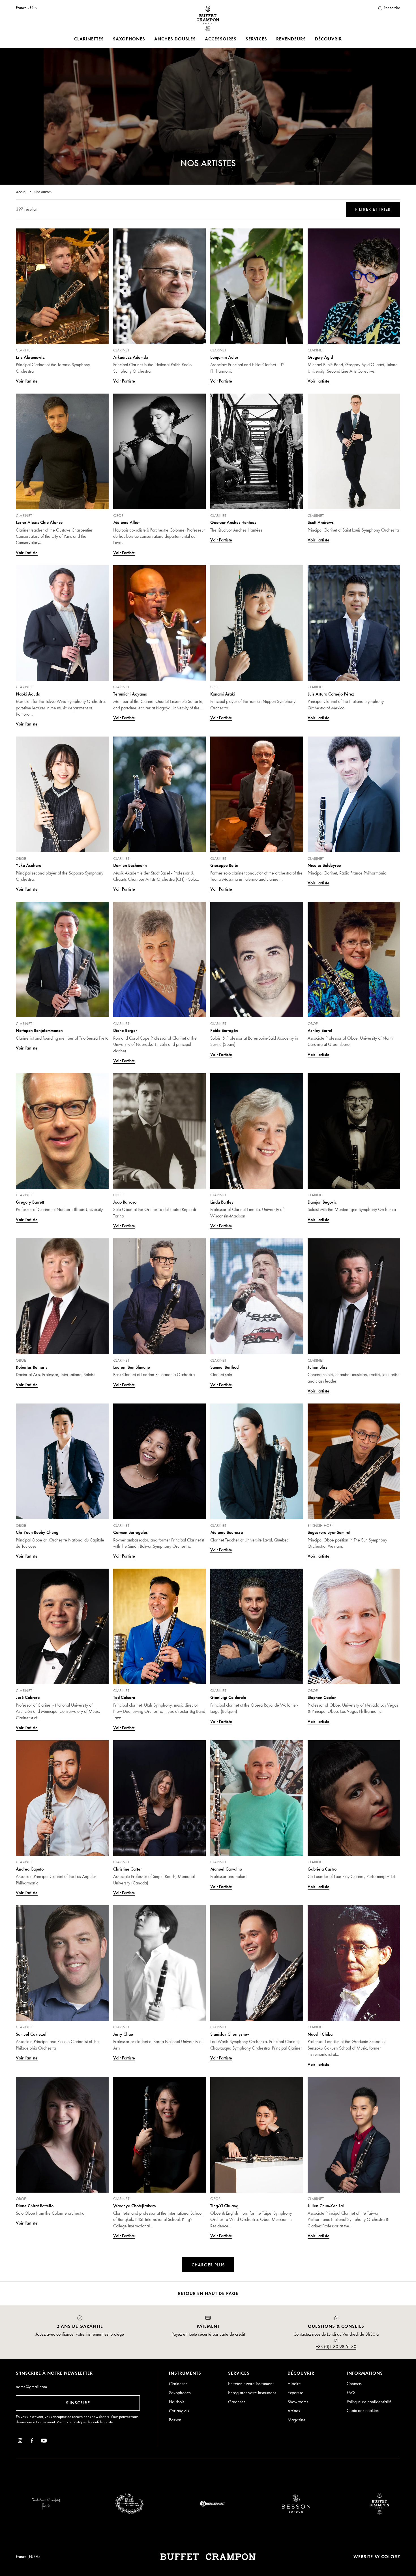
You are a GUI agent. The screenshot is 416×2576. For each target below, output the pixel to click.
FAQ (351, 2393)
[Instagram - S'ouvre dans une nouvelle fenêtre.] (20, 2442)
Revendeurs (291, 39)
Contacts (354, 2384)
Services (256, 39)
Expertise (295, 2393)
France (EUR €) (28, 2557)
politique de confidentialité (93, 2422)
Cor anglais (179, 2411)
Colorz (391, 2557)
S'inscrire (78, 2403)
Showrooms (298, 2402)
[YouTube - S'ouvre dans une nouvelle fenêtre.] (44, 2442)
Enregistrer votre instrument (252, 2393)
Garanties (237, 2402)
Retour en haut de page (208, 2293)
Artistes (294, 2411)
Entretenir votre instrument (251, 2384)
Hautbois (177, 2402)
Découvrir (328, 39)
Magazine (297, 2420)
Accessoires (221, 39)
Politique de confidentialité (369, 2402)
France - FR (25, 8)
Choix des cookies (363, 2410)
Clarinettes (89, 39)
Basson (175, 2420)
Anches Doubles (175, 39)
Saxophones (129, 39)
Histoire (294, 2384)
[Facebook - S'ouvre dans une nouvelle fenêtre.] (32, 2442)
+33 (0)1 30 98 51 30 (336, 2347)
